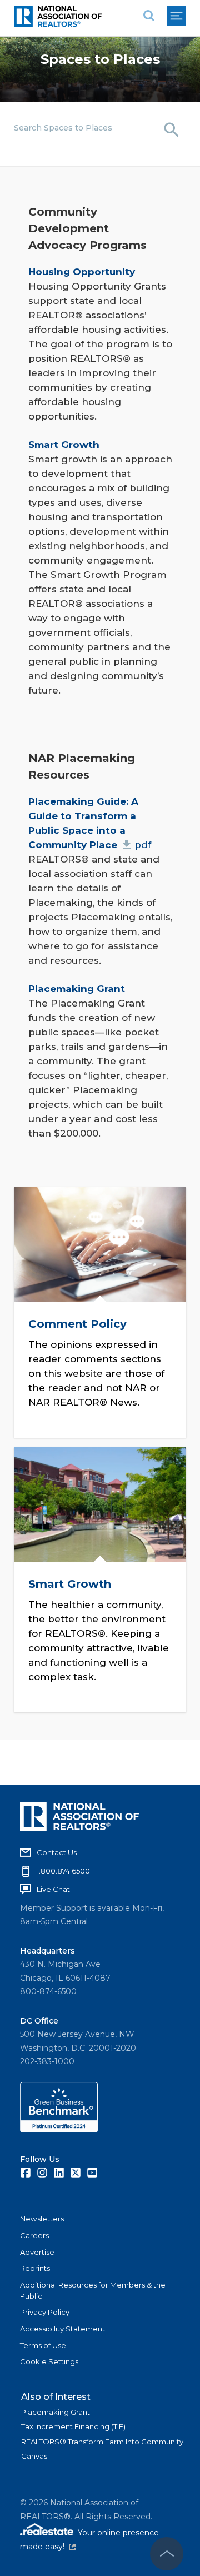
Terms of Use (43, 2345)
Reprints (35, 2268)
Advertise (37, 2252)
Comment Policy (77, 1324)
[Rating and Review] (59, 2130)
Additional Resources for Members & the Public (93, 2290)
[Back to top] (167, 2554)
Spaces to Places (100, 59)
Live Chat (53, 1889)
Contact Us (57, 1852)
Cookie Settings (49, 2361)
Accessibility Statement (62, 2329)
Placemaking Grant (56, 2412)
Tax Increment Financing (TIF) (73, 2426)
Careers (34, 2235)
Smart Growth (70, 1585)
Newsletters (42, 2219)
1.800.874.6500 (63, 1871)
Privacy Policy (45, 2312)
